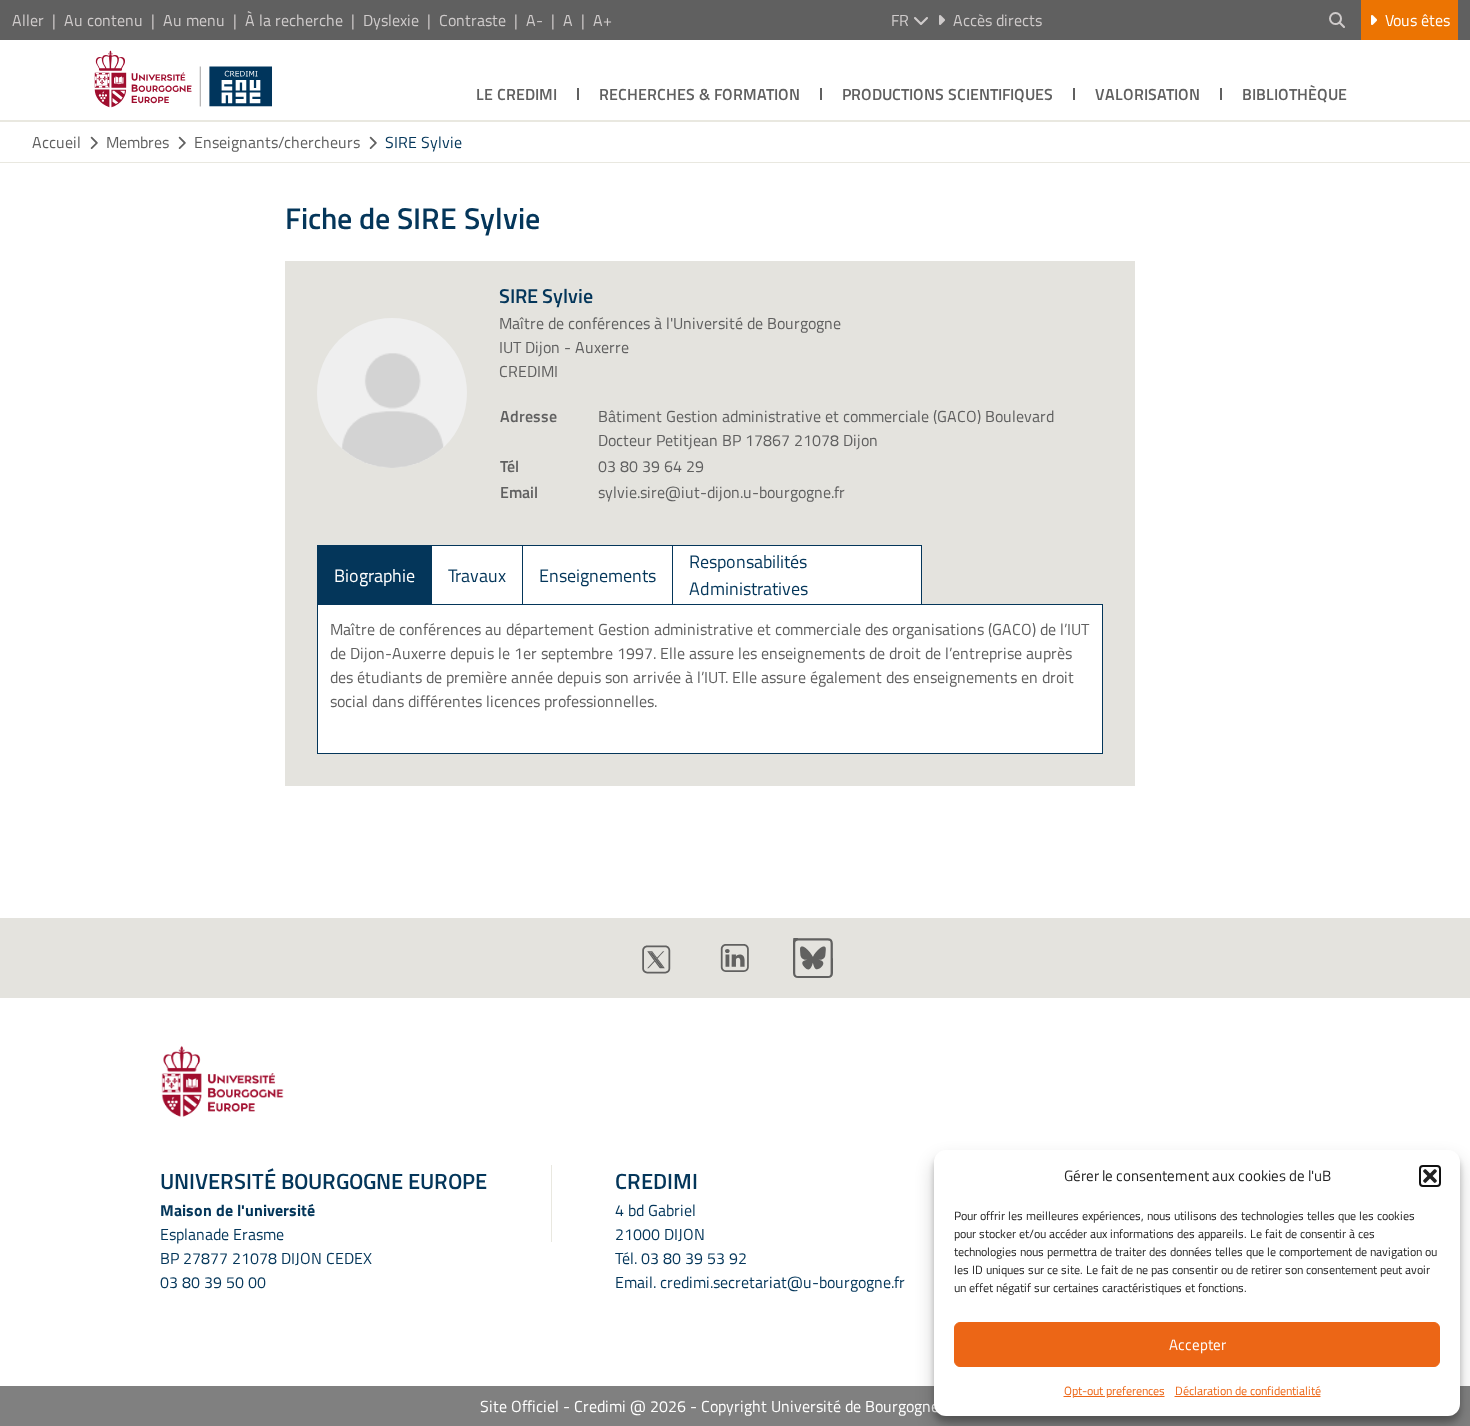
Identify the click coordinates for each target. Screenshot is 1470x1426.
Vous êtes (1417, 20)
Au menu (194, 20)
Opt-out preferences (1114, 1390)
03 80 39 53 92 (694, 1258)
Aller (28, 20)
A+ (602, 20)
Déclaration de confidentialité (1248, 1390)
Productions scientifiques (947, 94)
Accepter (1197, 1344)
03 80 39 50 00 (213, 1282)
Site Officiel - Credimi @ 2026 (583, 1406)
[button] (1430, 1176)
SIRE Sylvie (423, 142)
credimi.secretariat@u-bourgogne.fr (782, 1282)
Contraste (472, 20)
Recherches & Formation (699, 94)
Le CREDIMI (516, 94)
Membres (137, 142)
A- (534, 20)
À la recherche (294, 20)
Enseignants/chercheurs (277, 142)
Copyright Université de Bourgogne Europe (846, 1406)
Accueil (56, 142)
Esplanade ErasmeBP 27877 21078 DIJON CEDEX (266, 1246)
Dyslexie (391, 20)
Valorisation (1147, 94)
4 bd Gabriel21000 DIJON (660, 1222)
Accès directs (997, 20)
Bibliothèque (1294, 94)
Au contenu (103, 20)
